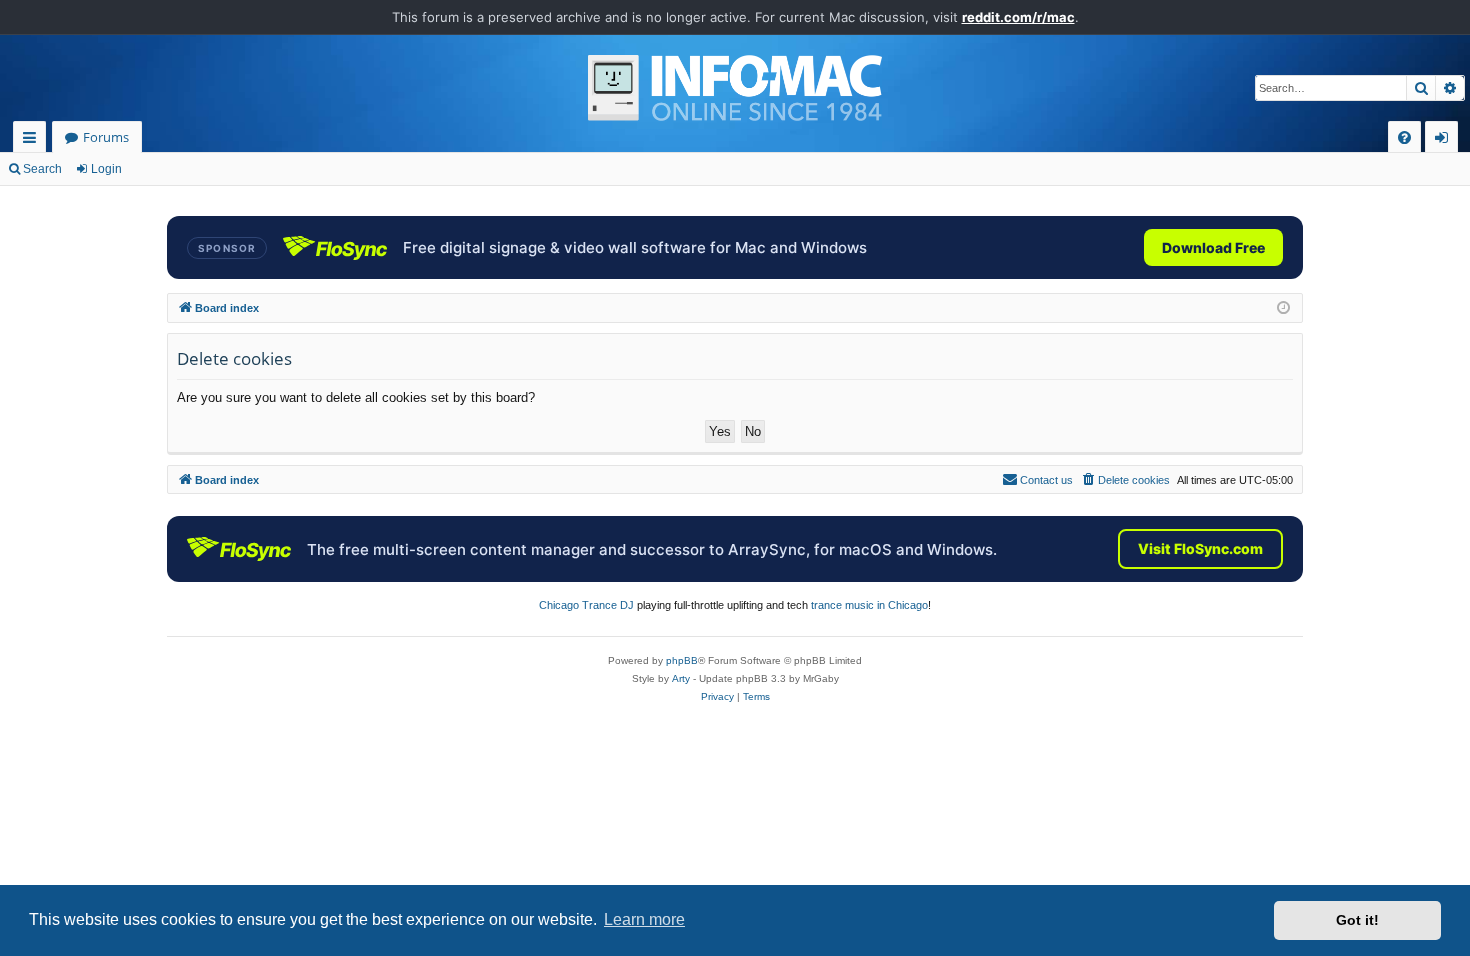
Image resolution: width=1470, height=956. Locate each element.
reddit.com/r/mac (1018, 17)
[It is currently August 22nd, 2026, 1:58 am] (1283, 308)
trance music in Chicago (869, 605)
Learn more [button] (644, 919)
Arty (681, 678)
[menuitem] (1404, 137)
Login (106, 169)
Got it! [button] (1357, 920)
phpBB (682, 660)
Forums (106, 137)
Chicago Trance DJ (586, 605)
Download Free (1213, 247)
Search (42, 169)
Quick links (33, 140)
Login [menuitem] (1445, 140)
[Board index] (735, 88)
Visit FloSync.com (1200, 548)
